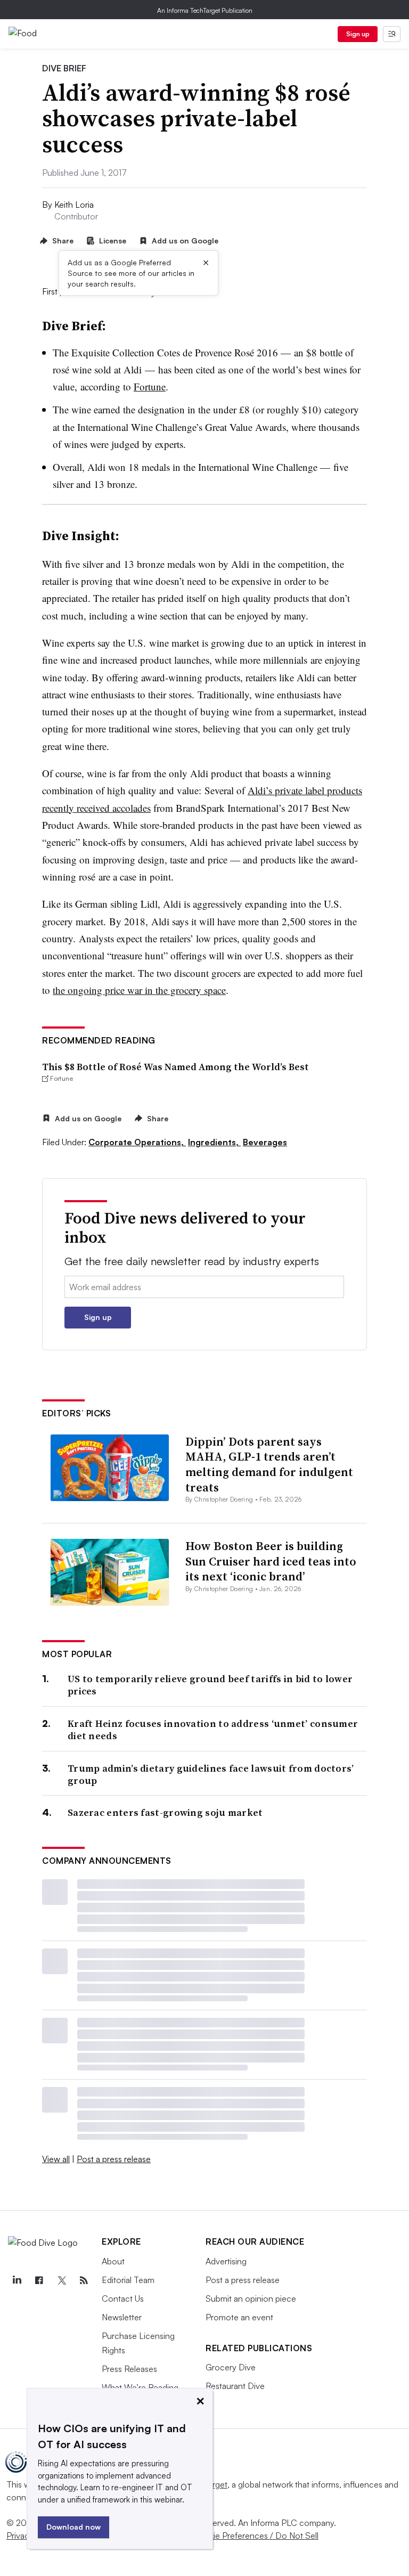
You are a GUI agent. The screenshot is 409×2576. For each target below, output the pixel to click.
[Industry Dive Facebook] (39, 2280)
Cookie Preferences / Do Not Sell (256, 2536)
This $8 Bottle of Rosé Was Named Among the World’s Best (175, 1067)
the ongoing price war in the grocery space (139, 990)
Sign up (358, 34)
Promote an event (239, 2317)
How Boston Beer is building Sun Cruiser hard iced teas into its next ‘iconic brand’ (271, 1561)
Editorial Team (128, 2280)
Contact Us (123, 2298)
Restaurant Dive (235, 2386)
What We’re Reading (140, 2387)
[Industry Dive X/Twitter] (61, 2280)
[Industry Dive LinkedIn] (17, 2280)
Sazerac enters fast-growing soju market (165, 1812)
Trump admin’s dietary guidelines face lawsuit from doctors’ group (211, 1775)
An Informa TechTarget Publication (205, 10)
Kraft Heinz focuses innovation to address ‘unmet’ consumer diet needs (213, 1730)
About (113, 2261)
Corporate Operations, (137, 1142)
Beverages (265, 1142)
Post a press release (114, 2159)
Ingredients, (214, 1142)
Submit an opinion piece (251, 2298)
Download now (73, 2527)
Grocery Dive (231, 2367)
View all (56, 2159)
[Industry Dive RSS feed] (84, 2280)
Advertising (226, 2261)
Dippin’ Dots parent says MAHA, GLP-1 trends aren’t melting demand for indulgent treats (269, 1464)
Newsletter (122, 2317)
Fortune (150, 386)
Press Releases (129, 2369)
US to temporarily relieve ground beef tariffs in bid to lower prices (210, 1685)
